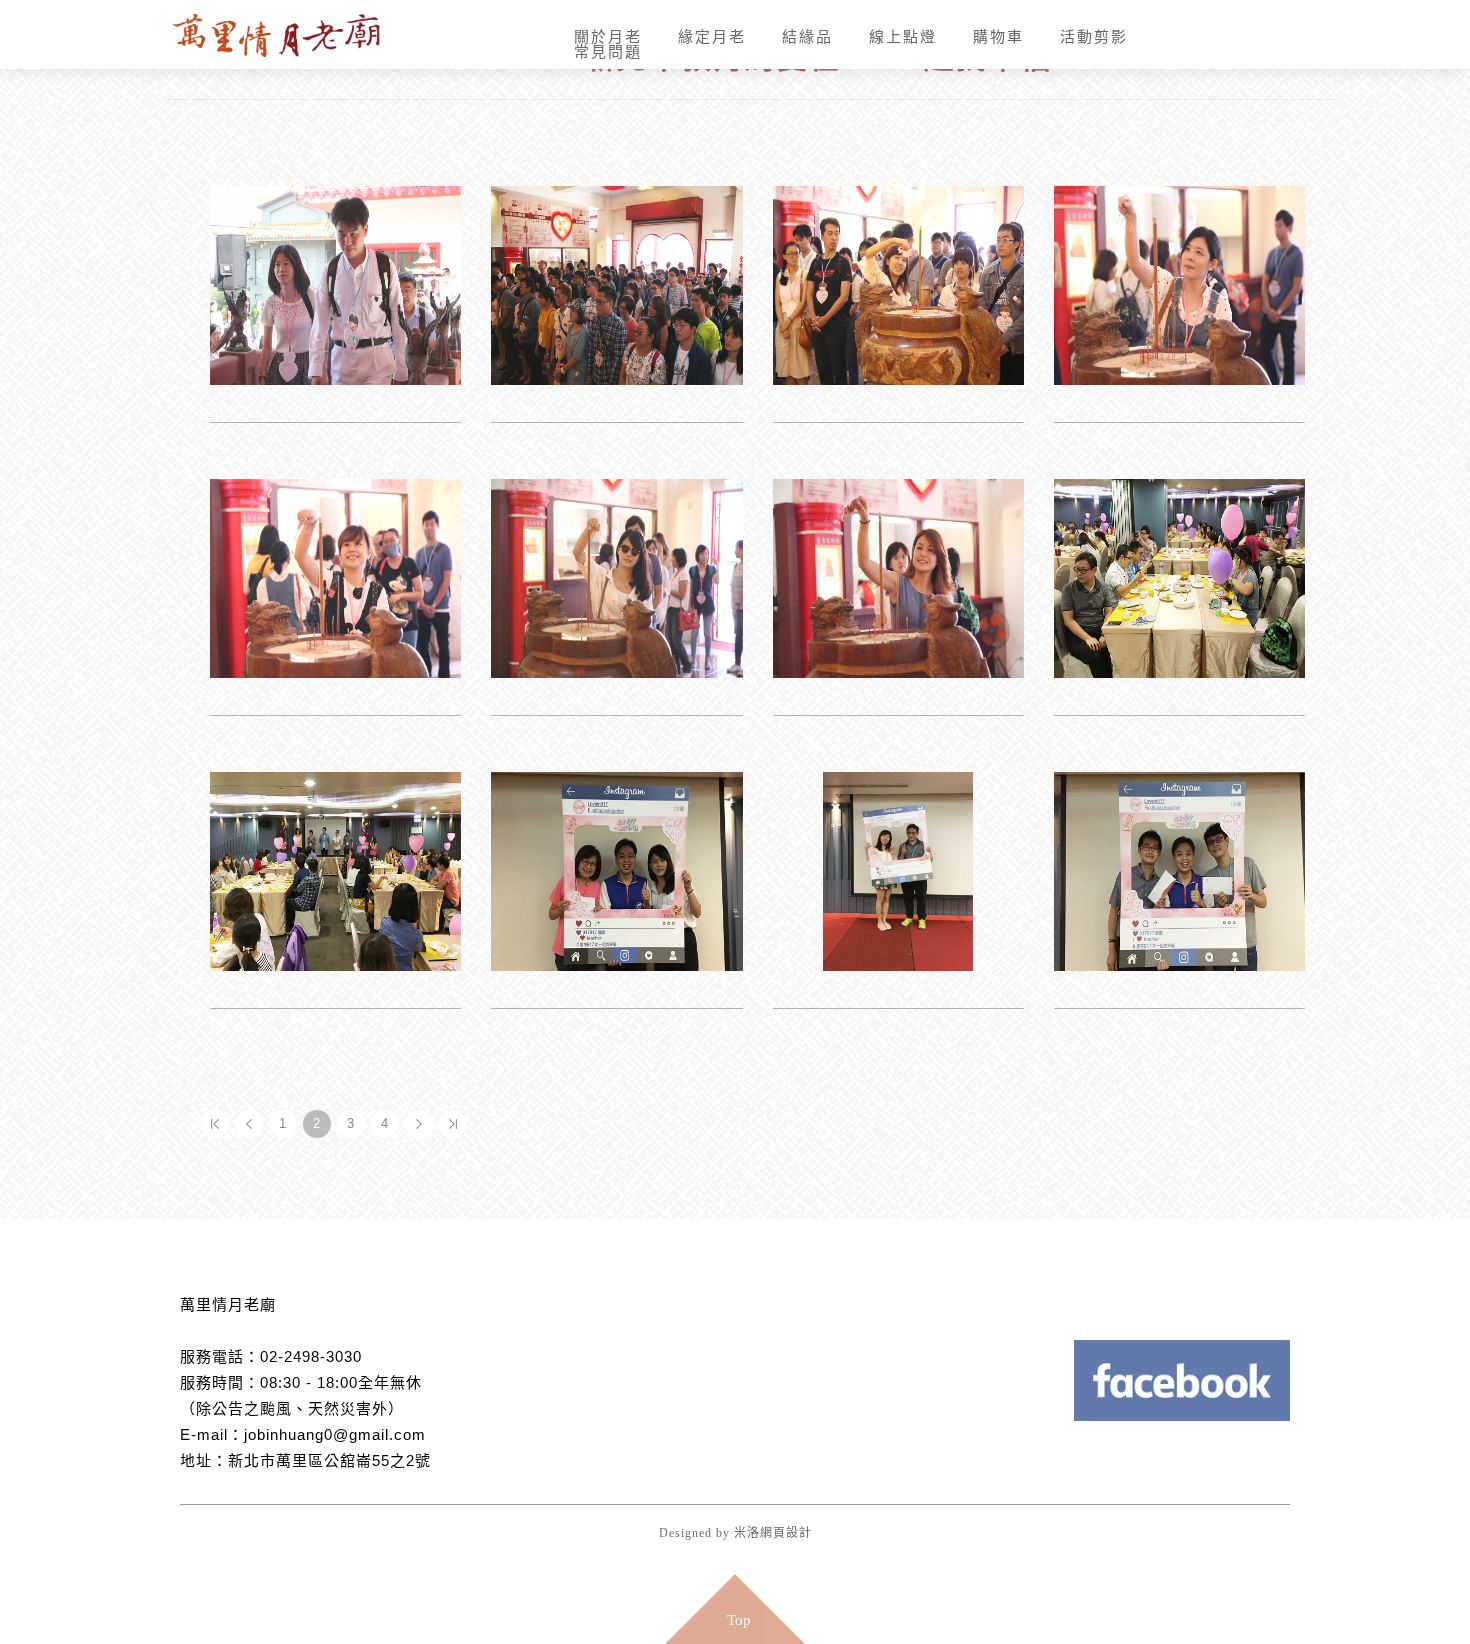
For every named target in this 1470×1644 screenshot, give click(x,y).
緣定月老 (697, 65)
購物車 (953, 65)
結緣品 (782, 65)
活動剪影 (1039, 65)
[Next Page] (419, 1124)
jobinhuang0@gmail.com (335, 1434)
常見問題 (1133, 65)
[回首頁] (285, 34)
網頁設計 (786, 1533)
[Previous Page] (249, 1124)
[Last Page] (453, 1124)
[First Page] (215, 1124)
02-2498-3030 (311, 1356)
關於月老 (603, 65)
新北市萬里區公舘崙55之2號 (329, 1460)
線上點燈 (868, 65)
